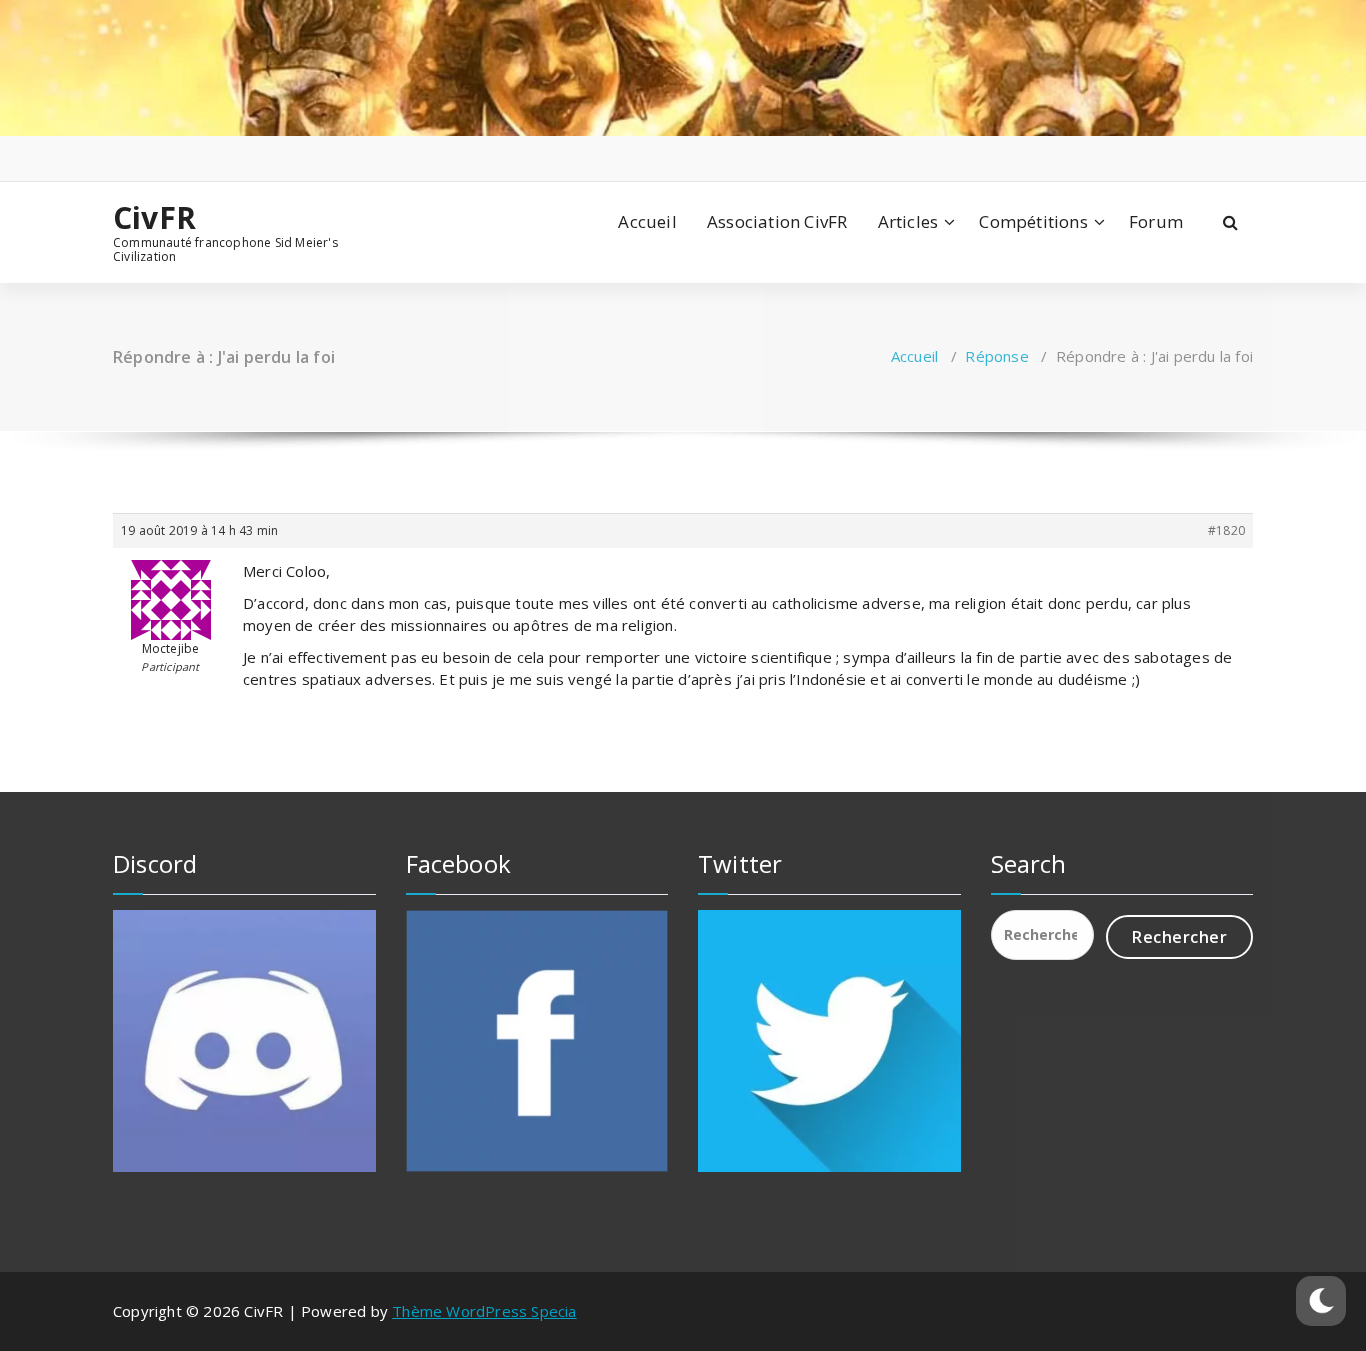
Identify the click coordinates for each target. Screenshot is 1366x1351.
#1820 (1226, 530)
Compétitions (1033, 221)
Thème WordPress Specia (484, 1311)
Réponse (996, 356)
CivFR (154, 218)
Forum (1156, 221)
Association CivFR (777, 221)
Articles (908, 221)
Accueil (647, 221)
